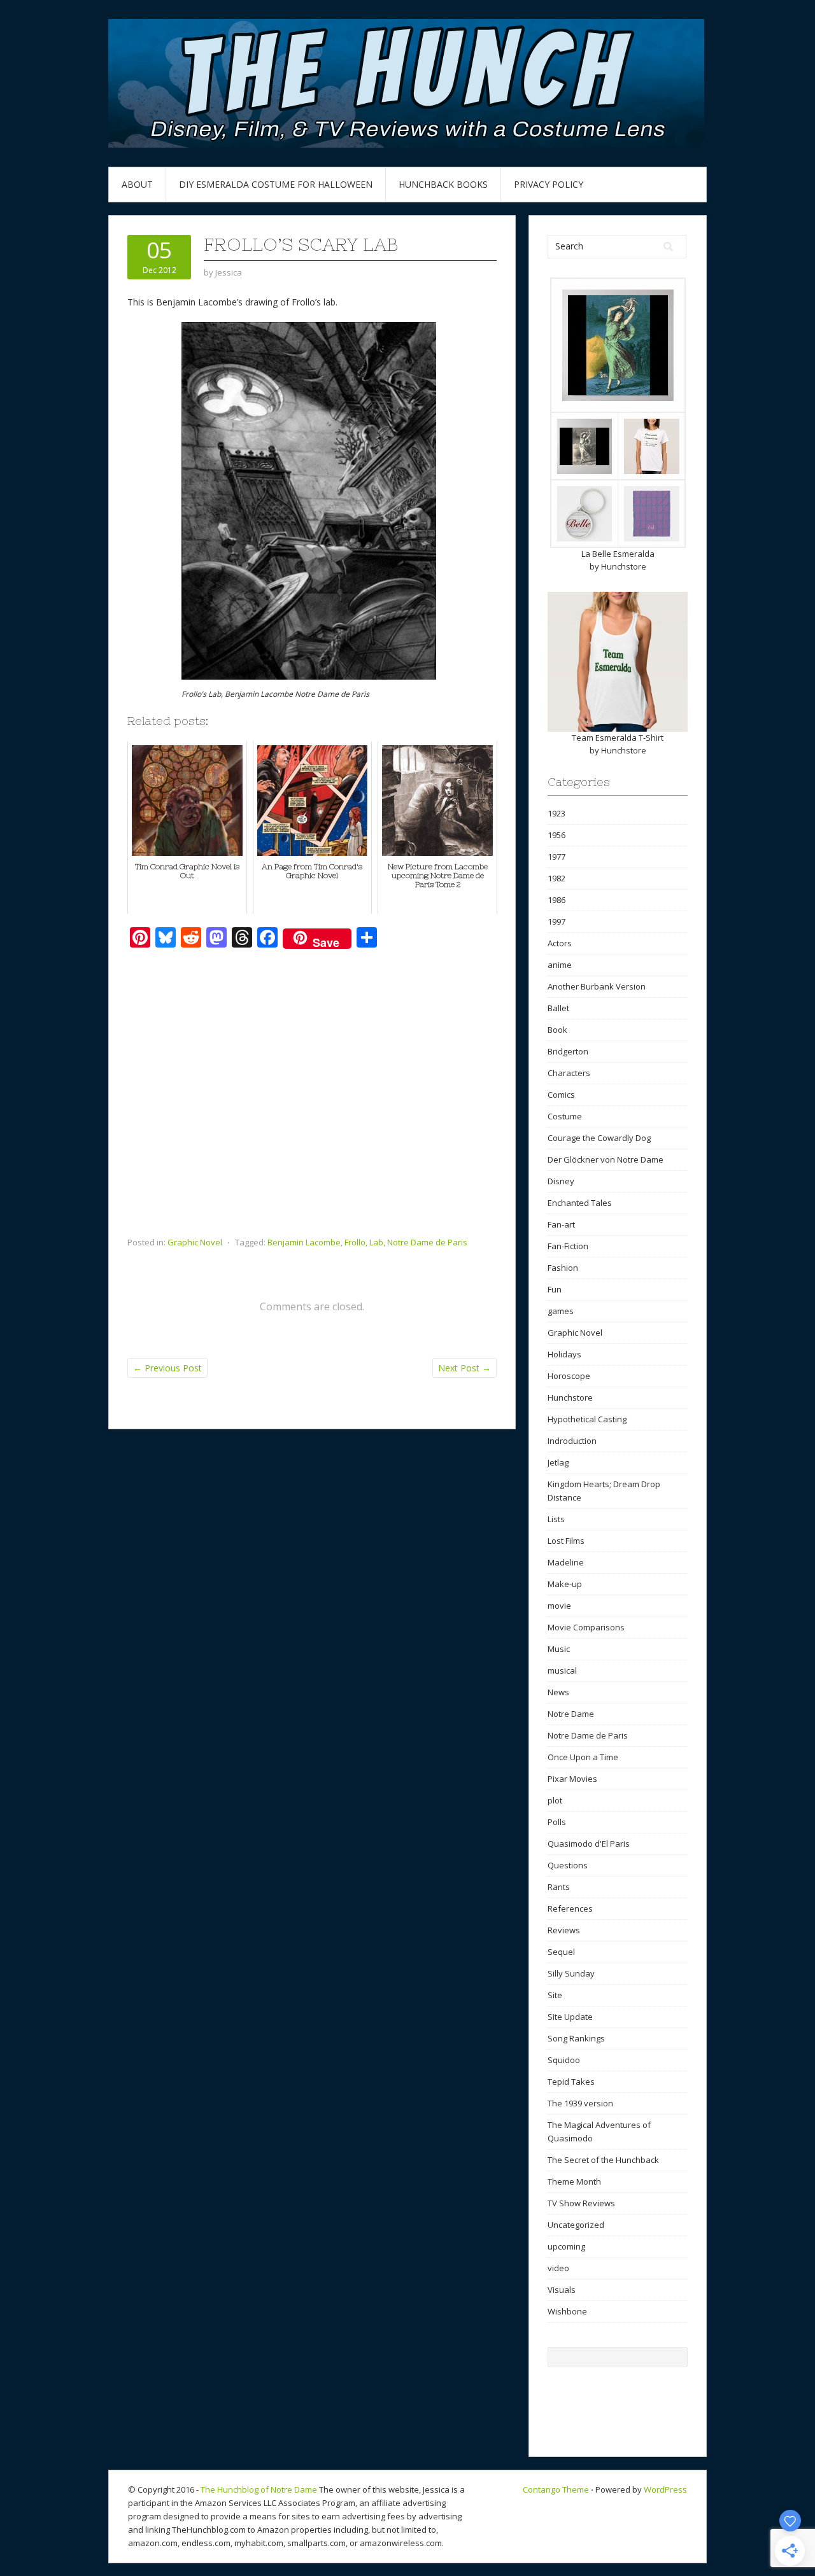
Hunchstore (624, 566)
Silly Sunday (571, 1973)
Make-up (565, 1584)
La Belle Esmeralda (618, 554)
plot (555, 1800)
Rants (559, 1887)
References (570, 1908)
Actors (560, 943)
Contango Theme (556, 2489)
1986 (556, 900)
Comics (561, 1095)
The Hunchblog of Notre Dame (259, 2489)
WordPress (665, 2489)
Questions (568, 1865)
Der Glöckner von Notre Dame (606, 1159)
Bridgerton (568, 1051)
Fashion (563, 1268)
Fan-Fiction (568, 1246)
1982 (556, 878)
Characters (569, 1073)
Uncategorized (576, 2225)
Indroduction (572, 1441)
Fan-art (561, 1224)
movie (559, 1606)
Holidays (564, 1354)
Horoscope (569, 1376)
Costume (565, 1116)
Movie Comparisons (586, 1627)
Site (555, 1995)
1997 (556, 921)
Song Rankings (576, 2038)
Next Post (464, 1368)
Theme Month (574, 2181)
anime (560, 965)
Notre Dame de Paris (427, 1242)
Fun (555, 1289)
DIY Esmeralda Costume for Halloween (276, 184)
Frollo (355, 1242)
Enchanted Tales (580, 1203)
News (558, 1692)
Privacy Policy (549, 184)
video (558, 2268)
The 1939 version (580, 2103)
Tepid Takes (571, 2082)
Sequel (561, 1952)
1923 (556, 813)
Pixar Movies (572, 1779)
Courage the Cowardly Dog (599, 1138)
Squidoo (564, 2060)
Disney (561, 1181)
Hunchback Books (443, 184)
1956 (556, 835)
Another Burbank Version (597, 986)
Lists (556, 1519)
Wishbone (567, 2311)
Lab (376, 1242)
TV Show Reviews (581, 2203)
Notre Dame (571, 1714)
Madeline (566, 1562)
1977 (556, 857)
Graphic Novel (195, 1242)
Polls (557, 1822)
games (561, 1311)
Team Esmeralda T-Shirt (618, 738)
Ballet (558, 1008)
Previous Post (167, 1368)
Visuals (562, 2290)
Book (557, 1030)
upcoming (566, 2246)
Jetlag (558, 1462)
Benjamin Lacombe (304, 1242)
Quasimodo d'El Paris (589, 1844)
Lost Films (566, 1541)
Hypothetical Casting (587, 1419)
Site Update (570, 2017)
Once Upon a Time (583, 1757)
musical (562, 1670)
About (137, 184)
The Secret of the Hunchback (603, 2160)
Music (559, 1649)
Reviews (564, 1930)
